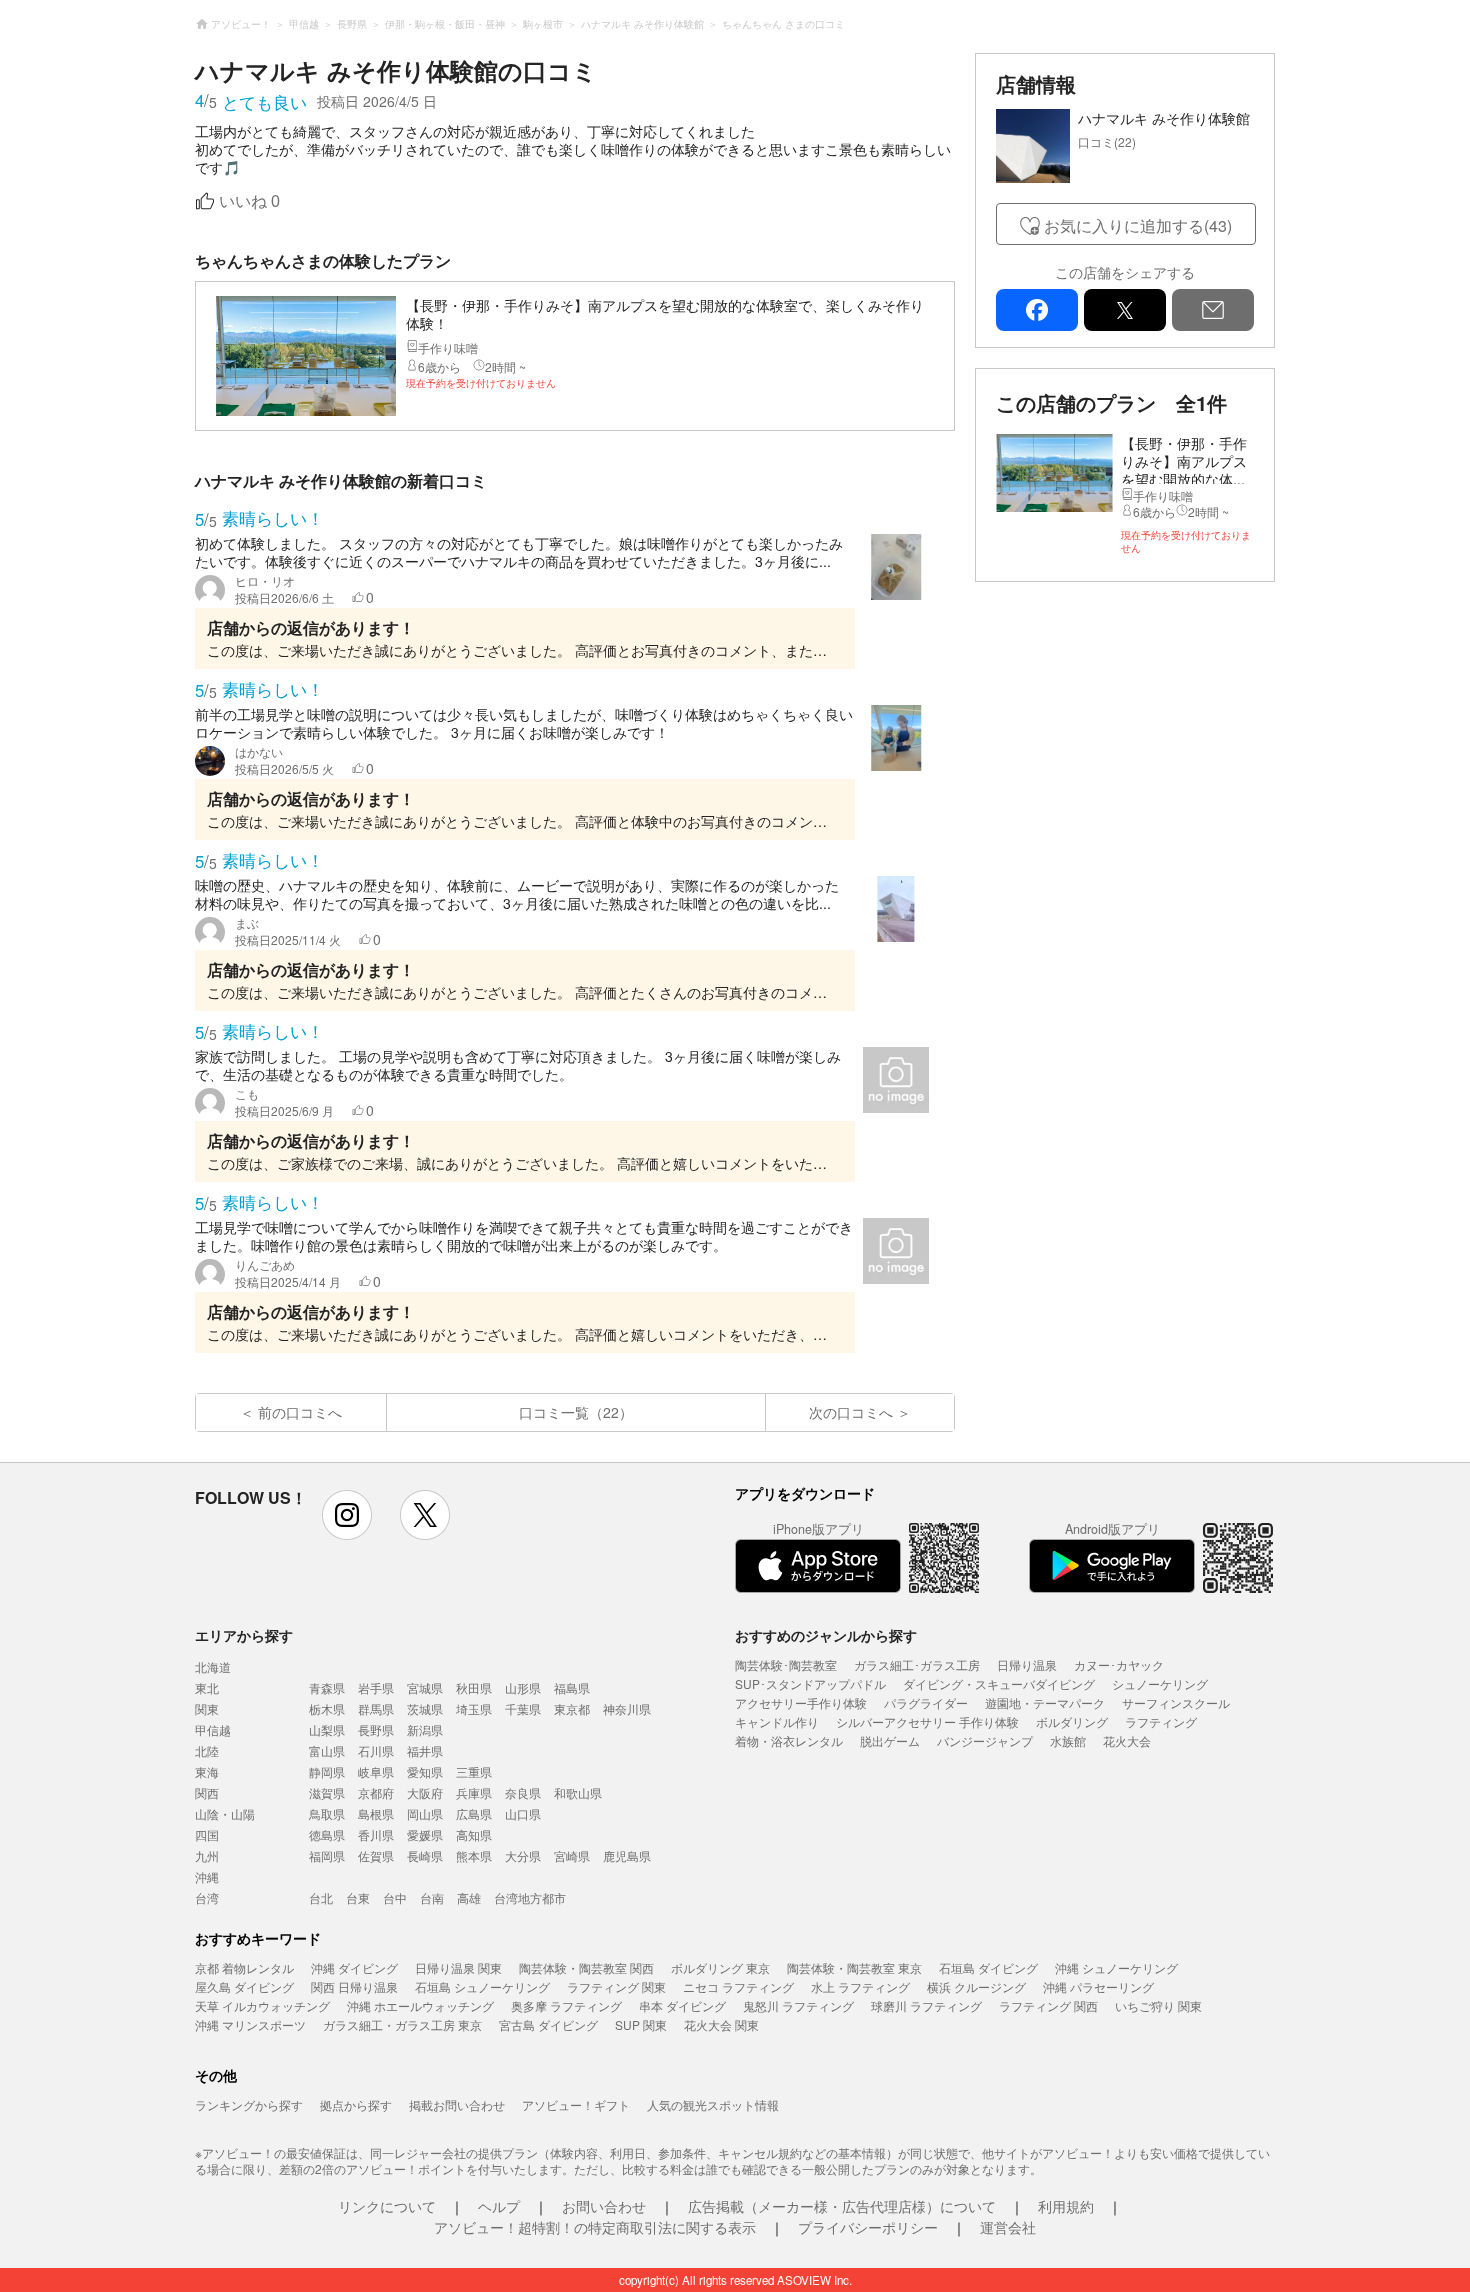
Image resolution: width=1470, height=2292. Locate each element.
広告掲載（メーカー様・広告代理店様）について (842, 2206)
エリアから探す (244, 1635)
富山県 (327, 1750)
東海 (207, 1771)
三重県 (474, 1771)
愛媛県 (425, 1834)
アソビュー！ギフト (576, 2104)
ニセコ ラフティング (738, 1986)
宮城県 (425, 1687)
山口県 (523, 1813)
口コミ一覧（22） (576, 1412)
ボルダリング (1072, 1721)
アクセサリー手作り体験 (801, 1702)
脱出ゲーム (890, 1740)
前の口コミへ (300, 1412)
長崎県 (425, 1855)
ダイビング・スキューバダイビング (999, 1683)
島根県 (376, 1813)
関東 (207, 1708)
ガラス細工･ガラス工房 (917, 1664)
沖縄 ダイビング (354, 1967)
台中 (395, 1897)
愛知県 (425, 1771)
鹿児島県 (627, 1855)
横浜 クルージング (976, 1986)
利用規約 (1066, 2206)
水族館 (1068, 1740)
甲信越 (213, 1729)
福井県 (425, 1750)
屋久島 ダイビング (244, 1986)
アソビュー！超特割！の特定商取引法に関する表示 (595, 2227)
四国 (207, 1834)
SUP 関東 (641, 2024)
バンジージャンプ (985, 1740)
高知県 (474, 1834)
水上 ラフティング (860, 1986)
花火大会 (1127, 1740)
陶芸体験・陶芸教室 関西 (586, 1967)
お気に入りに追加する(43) (1138, 225)
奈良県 (523, 1792)
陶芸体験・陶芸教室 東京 (854, 1967)
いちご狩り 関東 (1158, 2005)
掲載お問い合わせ (457, 2104)
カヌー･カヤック (1119, 1664)
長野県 (376, 1729)
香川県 (376, 1834)
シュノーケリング (1160, 1683)
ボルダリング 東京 (720, 1967)
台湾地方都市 (530, 1897)
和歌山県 (578, 1792)
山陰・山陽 (225, 1813)
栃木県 (327, 1708)
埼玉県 (474, 1708)
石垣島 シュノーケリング (482, 1986)
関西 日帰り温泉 (354, 1986)
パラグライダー (926, 1702)
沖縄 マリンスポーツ (250, 2024)
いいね (249, 201)
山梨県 (327, 1729)
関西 (207, 1792)
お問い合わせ (604, 2206)
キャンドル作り (777, 1721)
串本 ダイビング (682, 2005)
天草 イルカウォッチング (262, 2005)
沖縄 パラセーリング (1098, 1986)
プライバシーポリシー (868, 2227)
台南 (432, 1897)
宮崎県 (572, 1855)
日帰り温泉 (1027, 1664)
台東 (358, 1897)
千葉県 (523, 1708)
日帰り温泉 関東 (458, 1967)
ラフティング (1161, 1721)
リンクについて (387, 2206)
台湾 (207, 1897)
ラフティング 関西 (1048, 2005)
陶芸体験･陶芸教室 (786, 1664)
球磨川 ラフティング (926, 2005)
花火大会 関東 (721, 2024)
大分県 (523, 1855)
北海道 (213, 1666)
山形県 (523, 1687)
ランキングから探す (249, 2104)
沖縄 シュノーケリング (1116, 1967)
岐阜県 (376, 1771)
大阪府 (425, 1792)
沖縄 (207, 1876)
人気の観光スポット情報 (713, 2104)
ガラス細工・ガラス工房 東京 (402, 2024)
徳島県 (327, 1834)
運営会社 (1008, 2227)
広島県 (474, 1813)
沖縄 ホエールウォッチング (420, 2005)
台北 (321, 1897)
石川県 (376, 1750)
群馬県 (376, 1708)
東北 (207, 1687)
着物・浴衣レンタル (789, 1740)
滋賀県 (327, 1792)
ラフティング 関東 (616, 1986)
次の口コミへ (851, 1412)
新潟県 (425, 1729)
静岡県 (327, 1771)
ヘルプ (499, 2206)
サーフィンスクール (1176, 1702)
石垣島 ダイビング (988, 1967)
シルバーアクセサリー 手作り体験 (927, 1721)
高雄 (469, 1897)
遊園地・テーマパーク (1045, 1702)
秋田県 (474, 1687)
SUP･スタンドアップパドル (810, 1683)
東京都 (572, 1708)
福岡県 (327, 1855)
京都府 (376, 1792)
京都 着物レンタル (244, 1967)
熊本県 (474, 1855)
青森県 (327, 1687)
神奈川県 (627, 1708)
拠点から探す (356, 2104)
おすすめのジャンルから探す (826, 1635)
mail (1213, 310)
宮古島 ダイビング (548, 2024)
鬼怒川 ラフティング (798, 2005)
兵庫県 (474, 1792)
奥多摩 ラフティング (566, 2005)
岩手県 (376, 1687)
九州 (207, 1855)
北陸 (207, 1750)
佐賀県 (376, 1855)
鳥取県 (327, 1813)
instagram (347, 1515)
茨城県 (425, 1708)
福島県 (572, 1687)
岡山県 (425, 1813)
